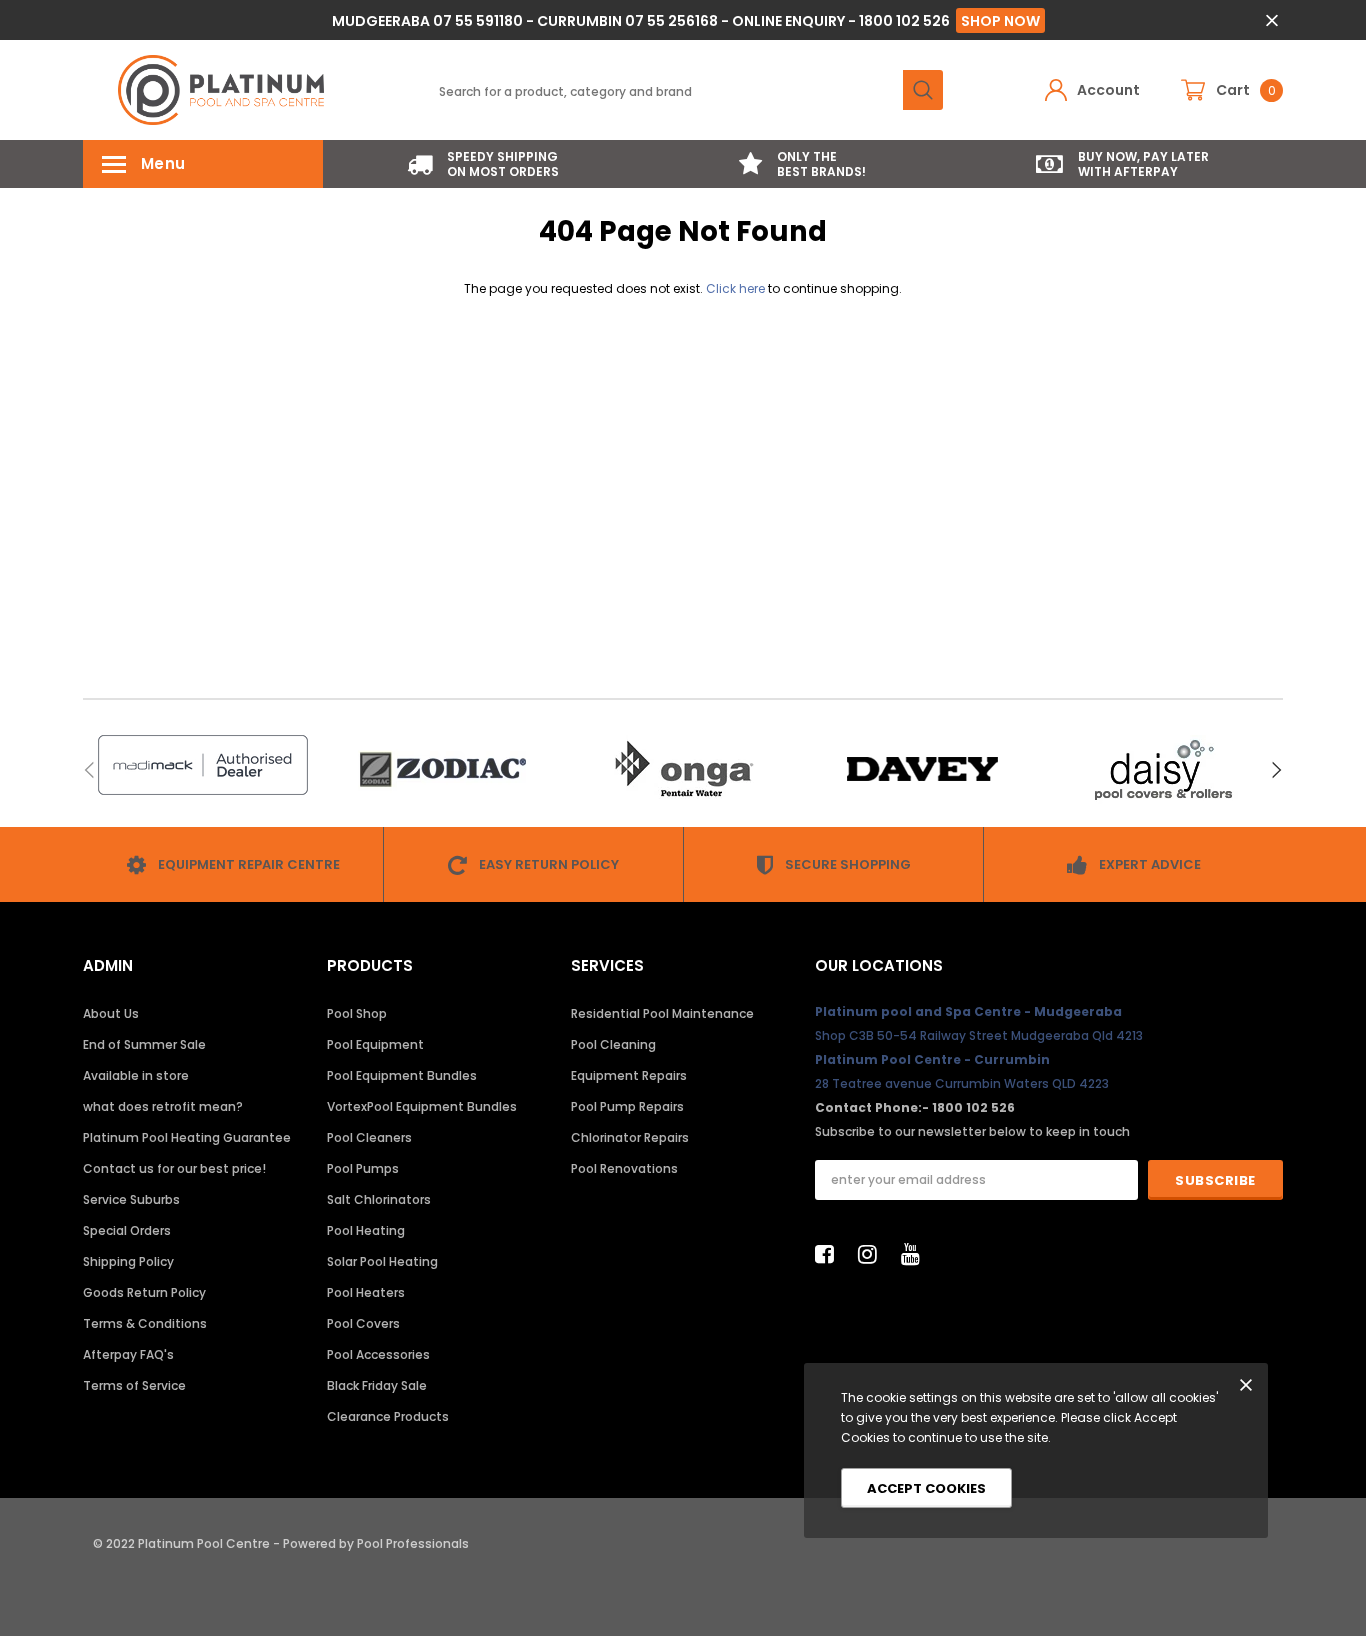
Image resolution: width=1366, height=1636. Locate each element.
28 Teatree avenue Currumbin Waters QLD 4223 (962, 1083)
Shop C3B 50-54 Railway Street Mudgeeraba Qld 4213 (979, 1035)
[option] (483, 164)
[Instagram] (873, 1254)
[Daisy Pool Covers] (1163, 769)
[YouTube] (916, 1254)
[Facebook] (830, 1254)
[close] (1271, 20)
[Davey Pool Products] (923, 769)
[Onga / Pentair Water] (683, 769)
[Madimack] (203, 765)
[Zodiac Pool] (443, 769)
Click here (737, 288)
